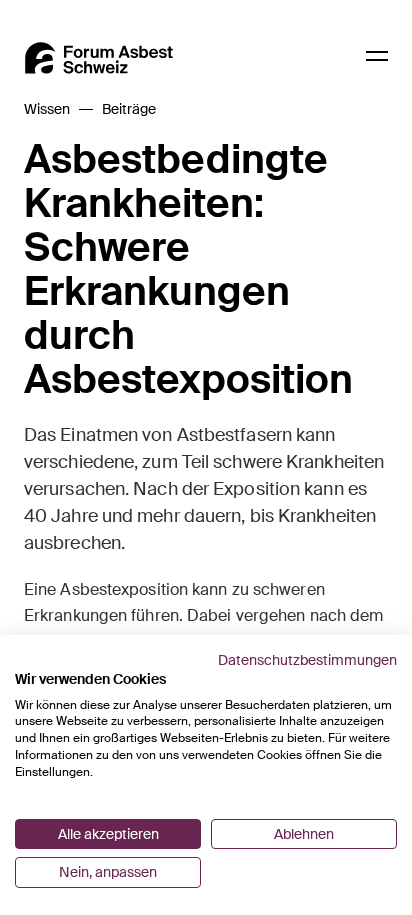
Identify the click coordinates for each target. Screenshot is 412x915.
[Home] (99, 58)
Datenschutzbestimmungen (307, 660)
